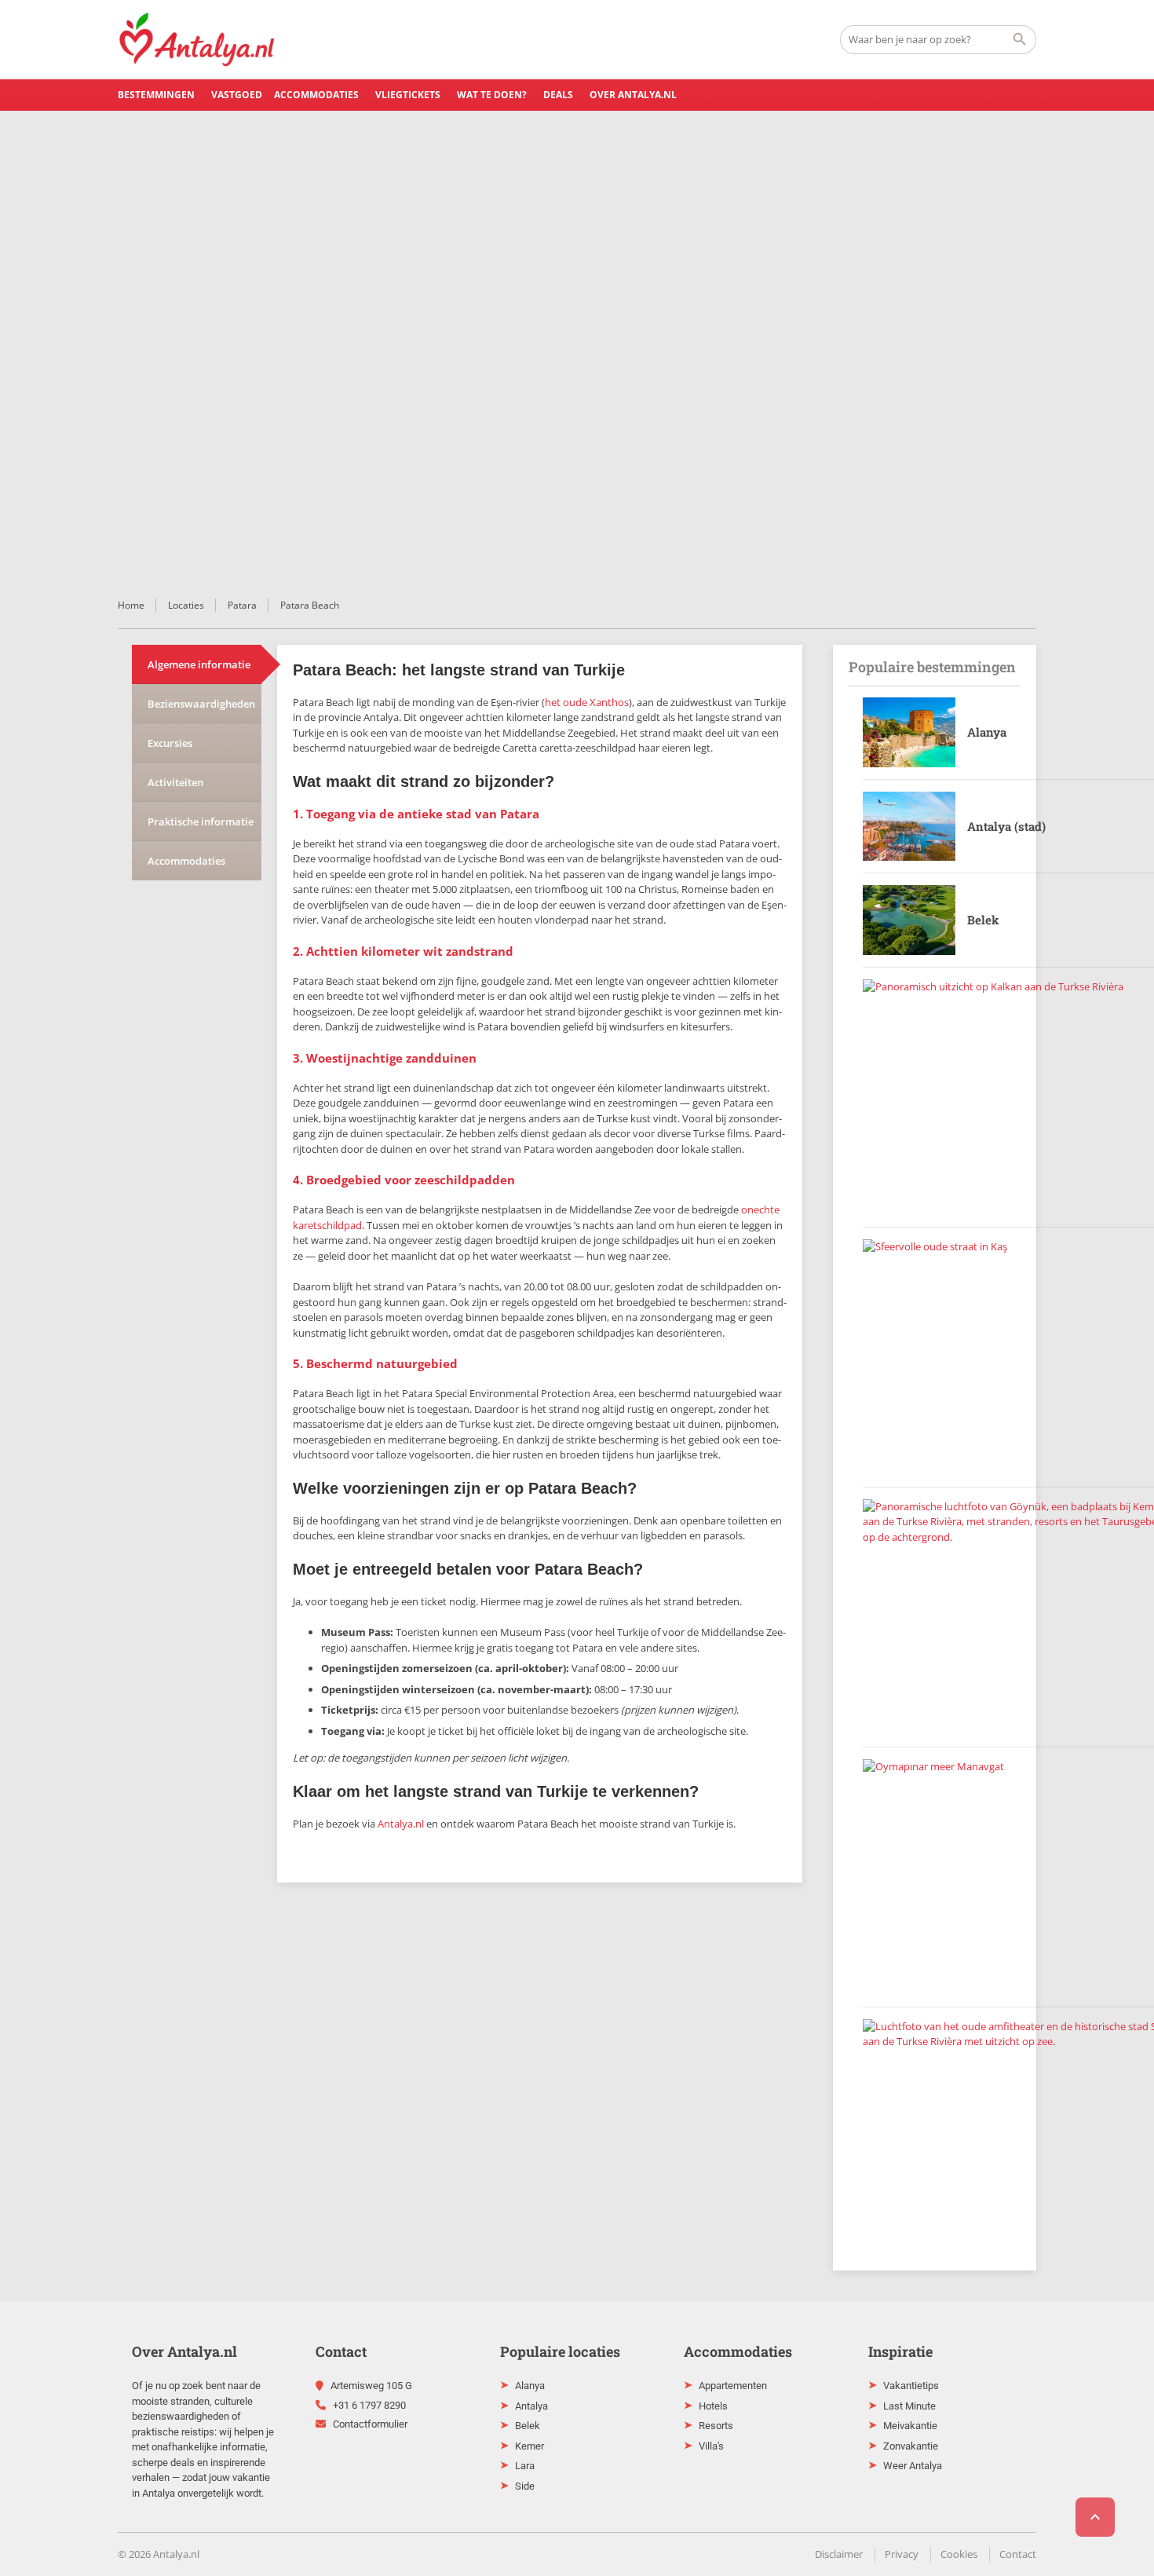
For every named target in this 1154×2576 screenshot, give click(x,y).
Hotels (713, 2406)
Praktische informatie (201, 821)
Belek (983, 920)
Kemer (530, 2446)
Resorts (716, 2426)
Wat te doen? (492, 95)
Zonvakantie (911, 2446)
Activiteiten (175, 782)
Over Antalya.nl (633, 95)
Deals (558, 95)
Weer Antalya (913, 2466)
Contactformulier (370, 2424)
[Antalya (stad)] (909, 827)
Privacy (902, 2554)
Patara (242, 605)
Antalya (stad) (1006, 826)
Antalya (531, 2406)
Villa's (711, 2446)
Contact (1018, 2554)
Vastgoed (237, 95)
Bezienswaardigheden (201, 704)
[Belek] (909, 920)
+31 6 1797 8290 (369, 2405)
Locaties (186, 605)
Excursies (170, 743)
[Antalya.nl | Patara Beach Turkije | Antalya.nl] (197, 39)
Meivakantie (910, 2426)
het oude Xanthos (587, 702)
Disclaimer (839, 2554)
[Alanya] (909, 732)
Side (525, 2486)
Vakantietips (911, 2386)
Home (131, 605)
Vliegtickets (408, 95)
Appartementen (733, 2386)
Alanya (987, 732)
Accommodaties (316, 95)
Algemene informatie (199, 664)
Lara (525, 2466)
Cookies (959, 2554)
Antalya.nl (401, 1824)
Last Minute (909, 2406)
